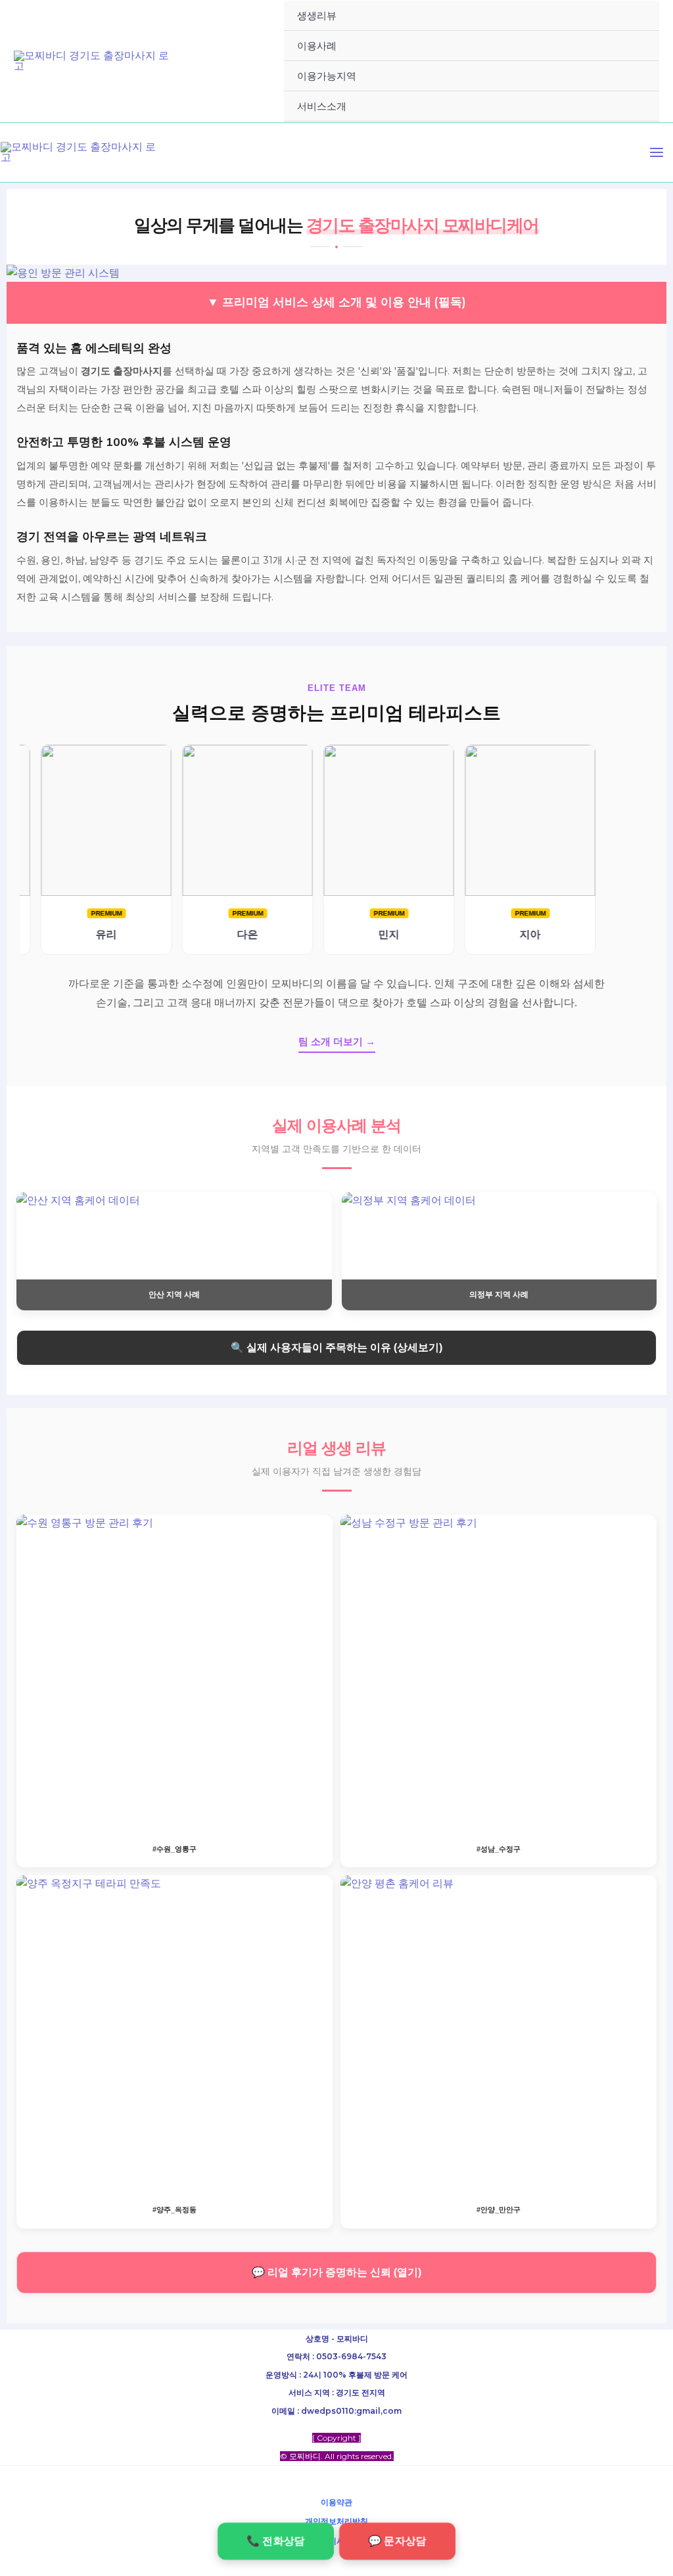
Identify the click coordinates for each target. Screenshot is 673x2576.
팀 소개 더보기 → (337, 1041)
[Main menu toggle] (657, 152)
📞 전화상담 (275, 2541)
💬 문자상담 (397, 2541)
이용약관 (336, 2502)
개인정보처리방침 (336, 2521)
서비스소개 (322, 106)
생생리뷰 (317, 15)
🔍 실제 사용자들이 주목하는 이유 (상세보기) (336, 1347)
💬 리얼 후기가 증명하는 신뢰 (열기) (336, 2272)
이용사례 (317, 46)
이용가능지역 (327, 76)
